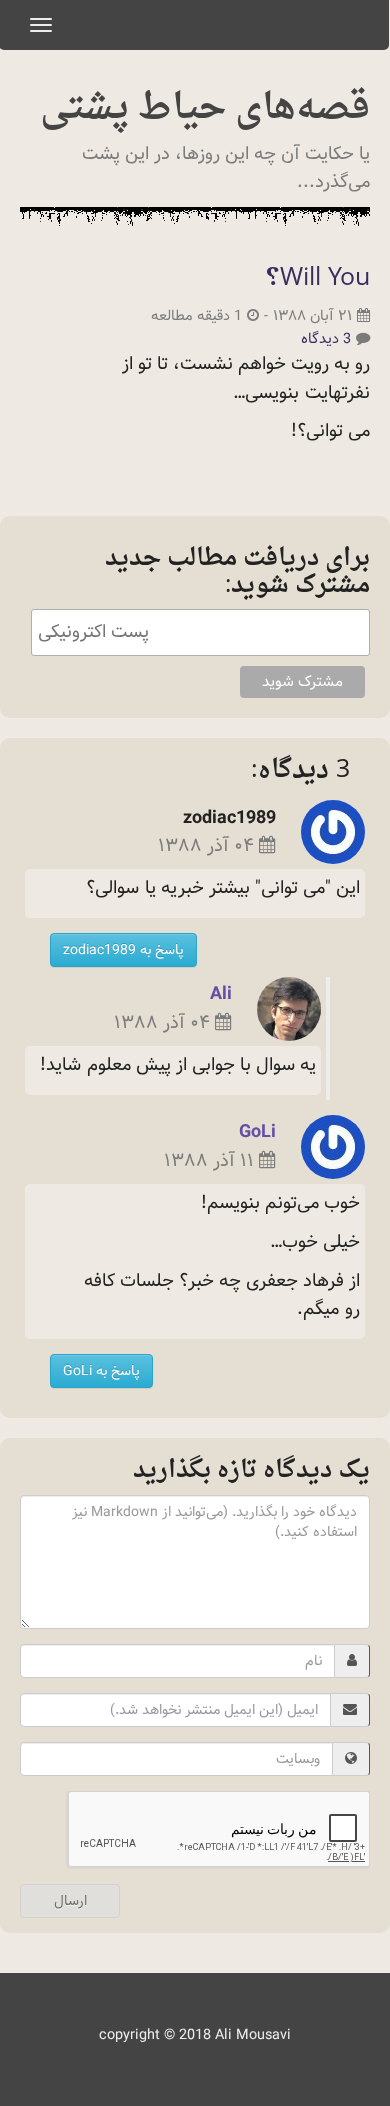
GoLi (257, 1131)
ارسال (70, 1901)
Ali (221, 993)
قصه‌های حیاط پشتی (205, 109)
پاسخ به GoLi (101, 1371)
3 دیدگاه (326, 338)
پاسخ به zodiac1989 (123, 950)
